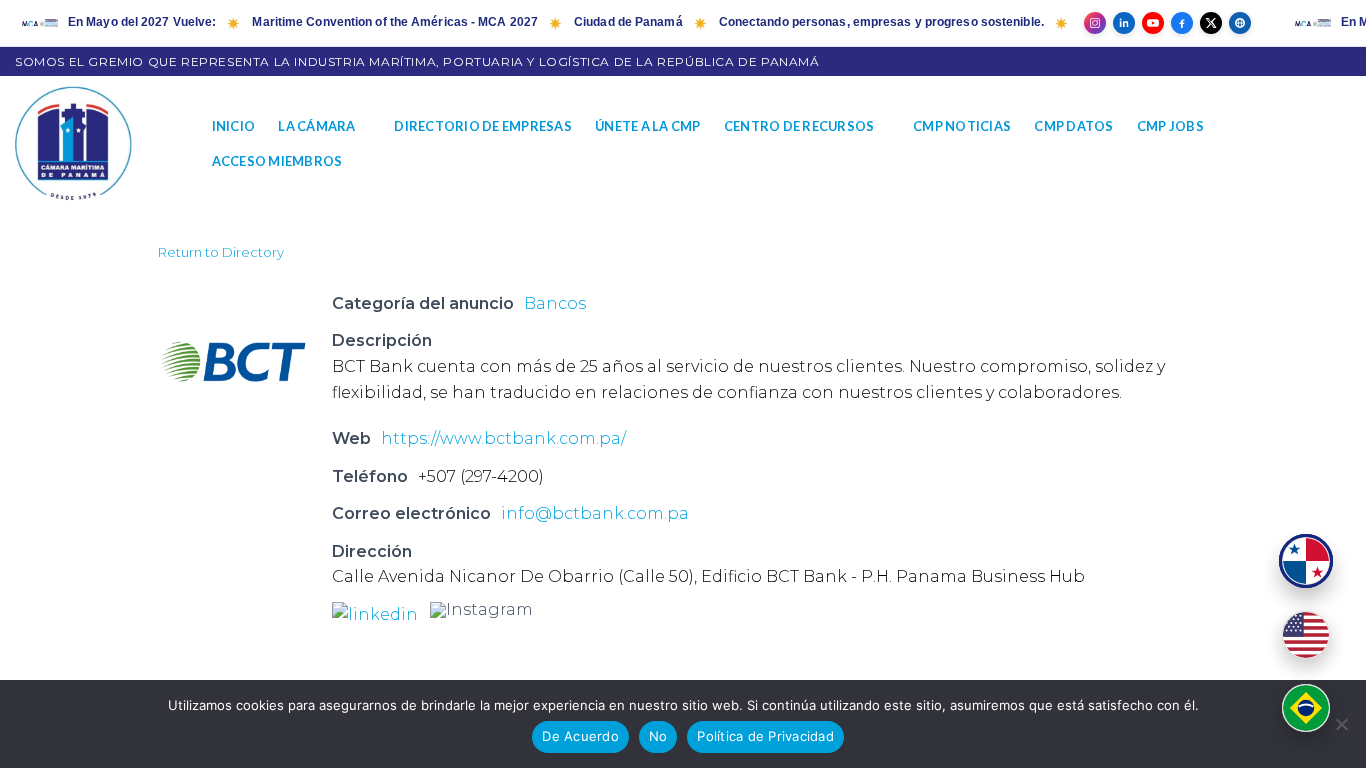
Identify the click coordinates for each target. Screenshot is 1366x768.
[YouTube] (1153, 23)
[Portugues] (1306, 708)
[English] (1306, 635)
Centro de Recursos (799, 126)
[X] (1211, 23)
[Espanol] (1306, 561)
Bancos (555, 303)
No (658, 736)
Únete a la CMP (648, 126)
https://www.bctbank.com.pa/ (503, 438)
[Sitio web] (1240, 23)
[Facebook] (1182, 23)
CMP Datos (1073, 126)
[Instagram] (1095, 23)
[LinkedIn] (1124, 23)
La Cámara (316, 126)
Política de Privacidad (765, 736)
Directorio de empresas (483, 126)
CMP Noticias (962, 126)
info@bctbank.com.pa (595, 513)
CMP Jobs (1170, 126)
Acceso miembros (277, 161)
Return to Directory (221, 252)
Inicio (234, 126)
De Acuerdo (580, 736)
